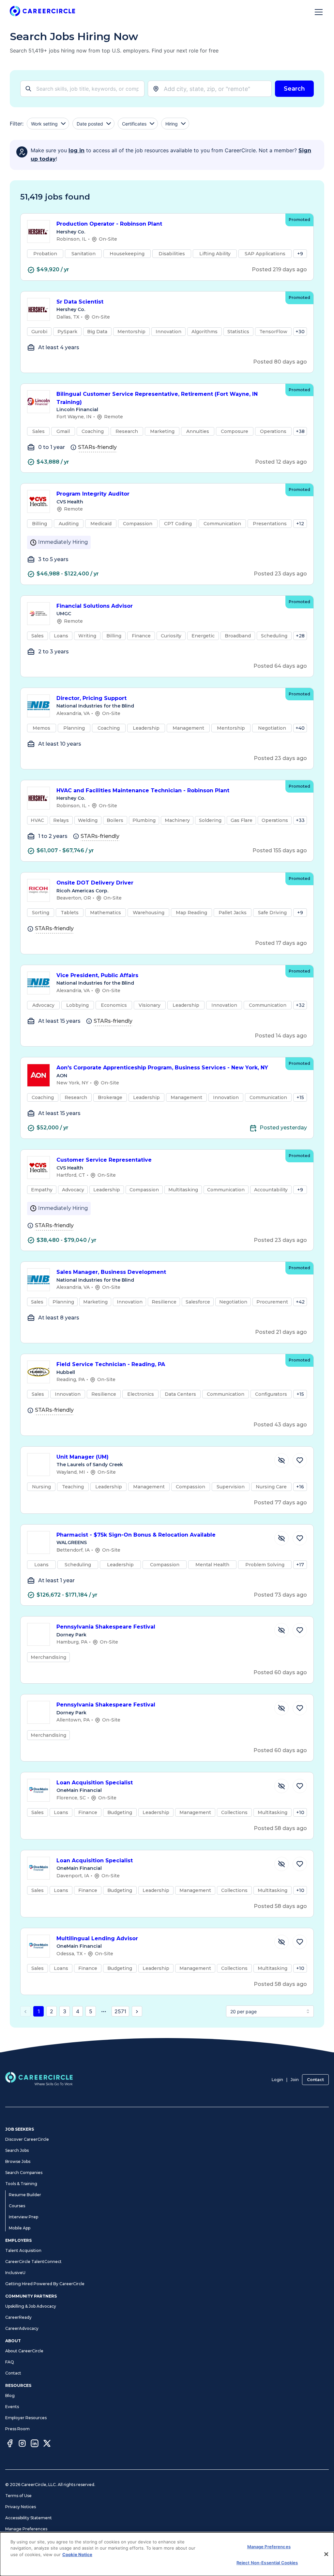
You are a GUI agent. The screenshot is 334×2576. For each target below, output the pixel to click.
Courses (17, 2206)
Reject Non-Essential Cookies (267, 2563)
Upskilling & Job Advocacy (31, 2306)
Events (12, 2407)
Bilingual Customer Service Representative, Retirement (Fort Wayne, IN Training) (157, 398)
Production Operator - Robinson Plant (109, 224)
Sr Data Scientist (80, 302)
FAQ (10, 2362)
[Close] (326, 2554)
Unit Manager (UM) (83, 1457)
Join (295, 2080)
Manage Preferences (26, 2529)
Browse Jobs (18, 2161)
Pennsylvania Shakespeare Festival (106, 1627)
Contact (315, 2080)
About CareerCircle (24, 2351)
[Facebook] (10, 2444)
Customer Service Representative (104, 1160)
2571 (120, 2011)
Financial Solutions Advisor (95, 606)
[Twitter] (47, 2444)
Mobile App (20, 2228)
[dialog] (167, 2554)
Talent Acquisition (23, 2250)
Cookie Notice (77, 2554)
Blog (10, 2396)
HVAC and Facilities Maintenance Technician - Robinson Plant (143, 790)
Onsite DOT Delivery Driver (95, 883)
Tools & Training (21, 2184)
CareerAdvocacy (22, 2328)
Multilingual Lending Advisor (97, 1938)
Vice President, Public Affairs (97, 975)
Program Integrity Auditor (93, 494)
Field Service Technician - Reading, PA (111, 1364)
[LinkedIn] (35, 2444)
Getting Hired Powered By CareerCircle (45, 2284)
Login (277, 2080)
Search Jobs (17, 2150)
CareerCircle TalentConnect (33, 2262)
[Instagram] (22, 2444)
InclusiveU (15, 2273)
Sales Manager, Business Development (111, 1272)
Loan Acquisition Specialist (95, 1783)
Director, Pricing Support (91, 698)
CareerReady (18, 2317)
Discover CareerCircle (27, 2139)
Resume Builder (25, 2195)
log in (76, 150)
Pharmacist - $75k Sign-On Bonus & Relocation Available (136, 1535)
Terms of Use (18, 2496)
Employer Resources (26, 2418)
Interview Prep (23, 2217)
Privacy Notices (21, 2507)
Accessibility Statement (29, 2518)
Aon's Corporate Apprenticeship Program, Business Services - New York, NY (162, 1068)
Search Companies (24, 2173)
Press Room (17, 2429)
